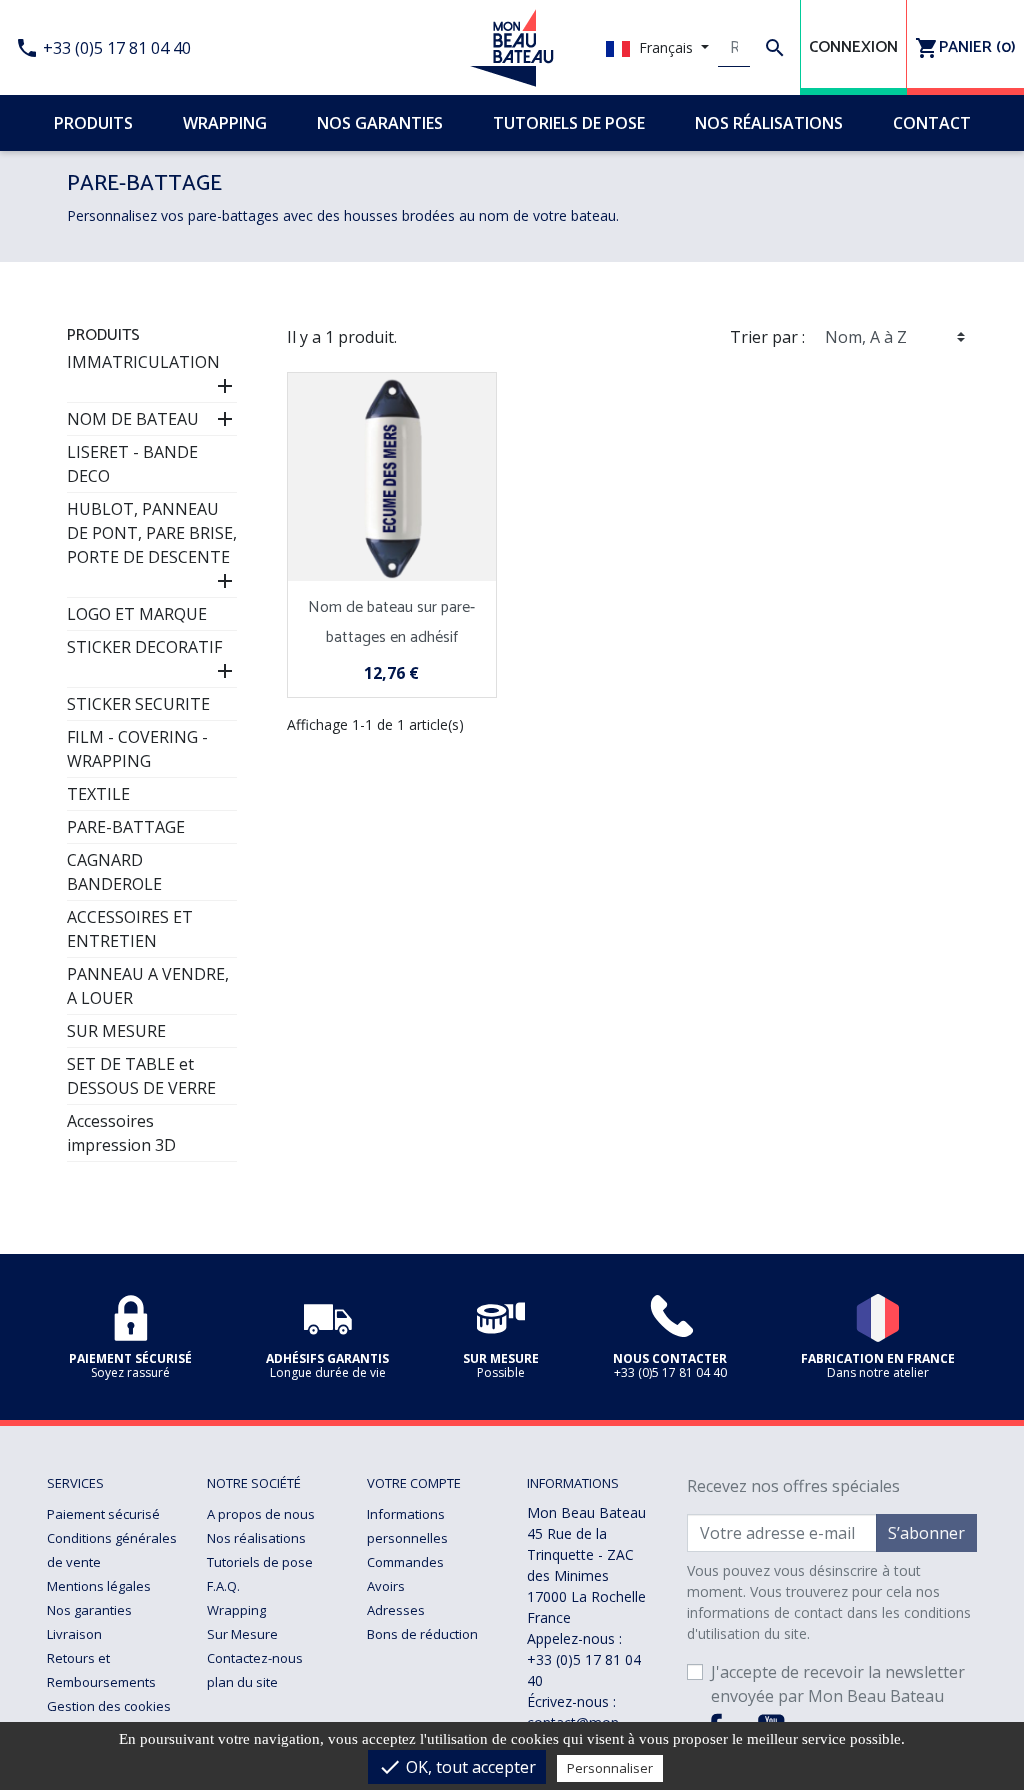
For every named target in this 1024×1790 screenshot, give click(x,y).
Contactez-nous (255, 1658)
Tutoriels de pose (260, 1562)
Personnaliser (610, 1768)
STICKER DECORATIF (144, 647)
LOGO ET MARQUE (137, 614)
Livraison (74, 1634)
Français (666, 47)
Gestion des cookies (109, 1706)
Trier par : (767, 337)
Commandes (405, 1562)
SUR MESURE (116, 1031)
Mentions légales (99, 1586)
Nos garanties (89, 1610)
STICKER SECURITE (138, 704)
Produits (103, 335)
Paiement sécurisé (103, 1514)
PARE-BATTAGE (126, 827)
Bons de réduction (422, 1634)
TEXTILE (98, 794)
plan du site (242, 1682)
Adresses (396, 1610)
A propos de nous (261, 1514)
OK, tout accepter (457, 1767)
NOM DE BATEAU (133, 419)
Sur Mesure (242, 1634)
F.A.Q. (223, 1586)
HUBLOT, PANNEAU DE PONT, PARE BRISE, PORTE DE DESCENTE (152, 533)
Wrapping (236, 1610)
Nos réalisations (256, 1538)
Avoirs (386, 1586)
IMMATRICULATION (143, 362)
